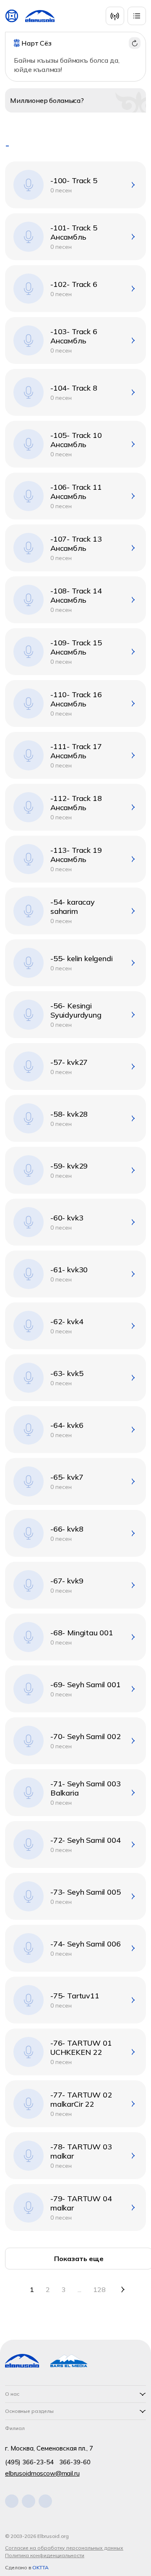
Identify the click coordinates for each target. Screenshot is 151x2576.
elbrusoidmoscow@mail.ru (42, 2473)
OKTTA (40, 2567)
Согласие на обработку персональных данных (64, 2548)
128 (99, 2289)
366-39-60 (75, 2462)
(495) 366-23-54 (29, 2462)
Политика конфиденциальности (45, 2555)
